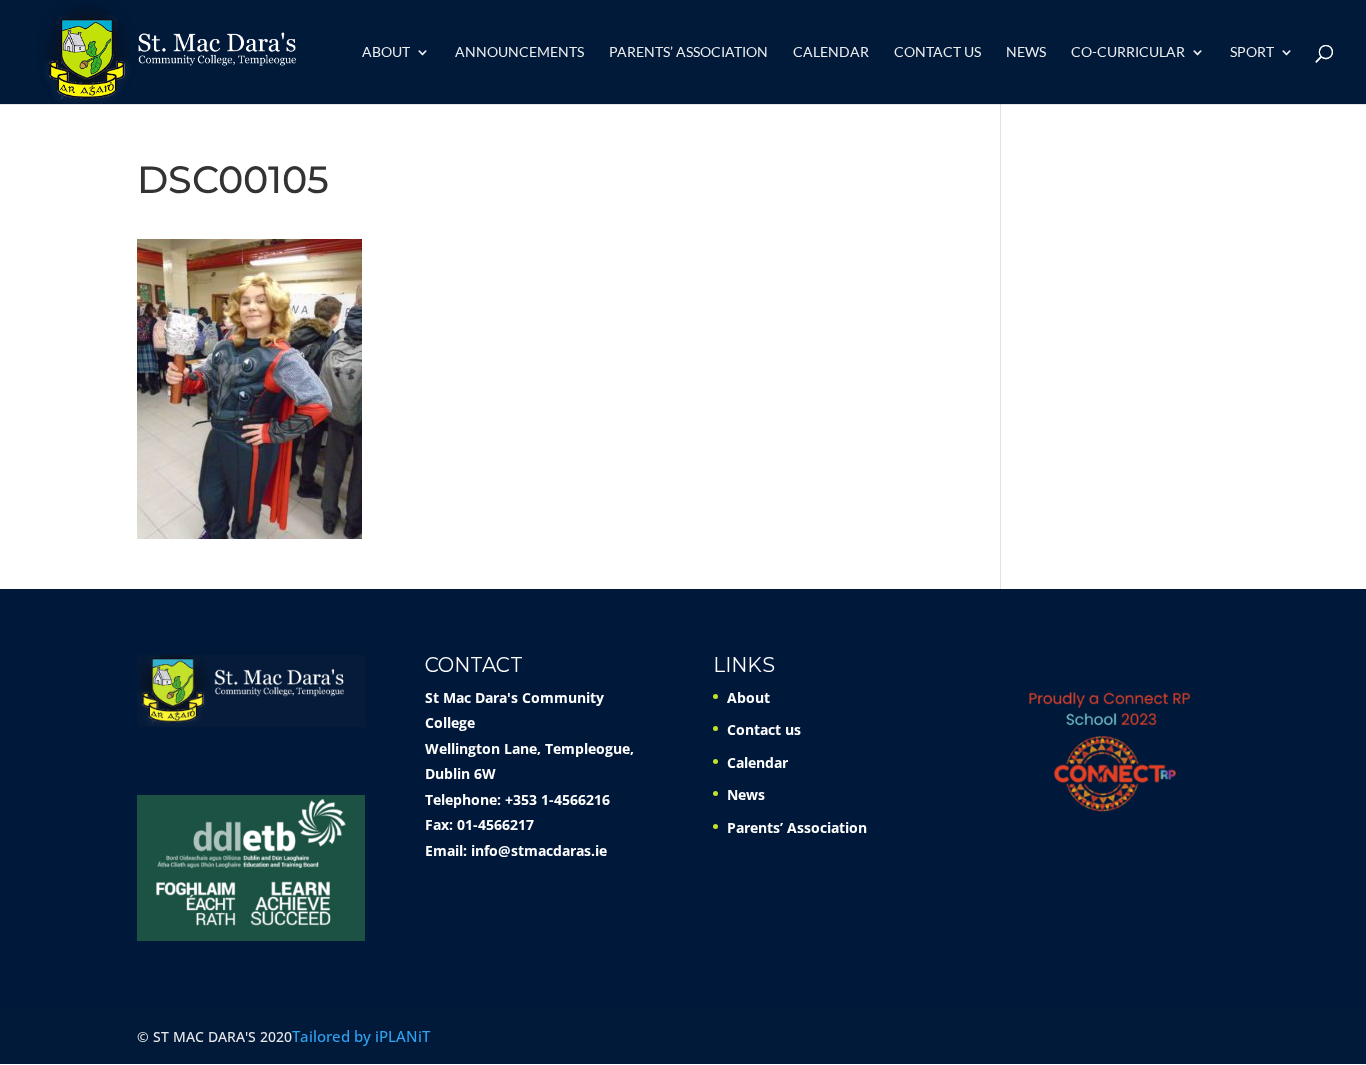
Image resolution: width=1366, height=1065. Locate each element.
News (1026, 52)
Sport (1252, 52)
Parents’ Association (688, 52)
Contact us (937, 52)
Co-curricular (1128, 52)
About (386, 52)
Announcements (519, 52)
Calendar (831, 52)
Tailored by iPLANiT (361, 1036)
